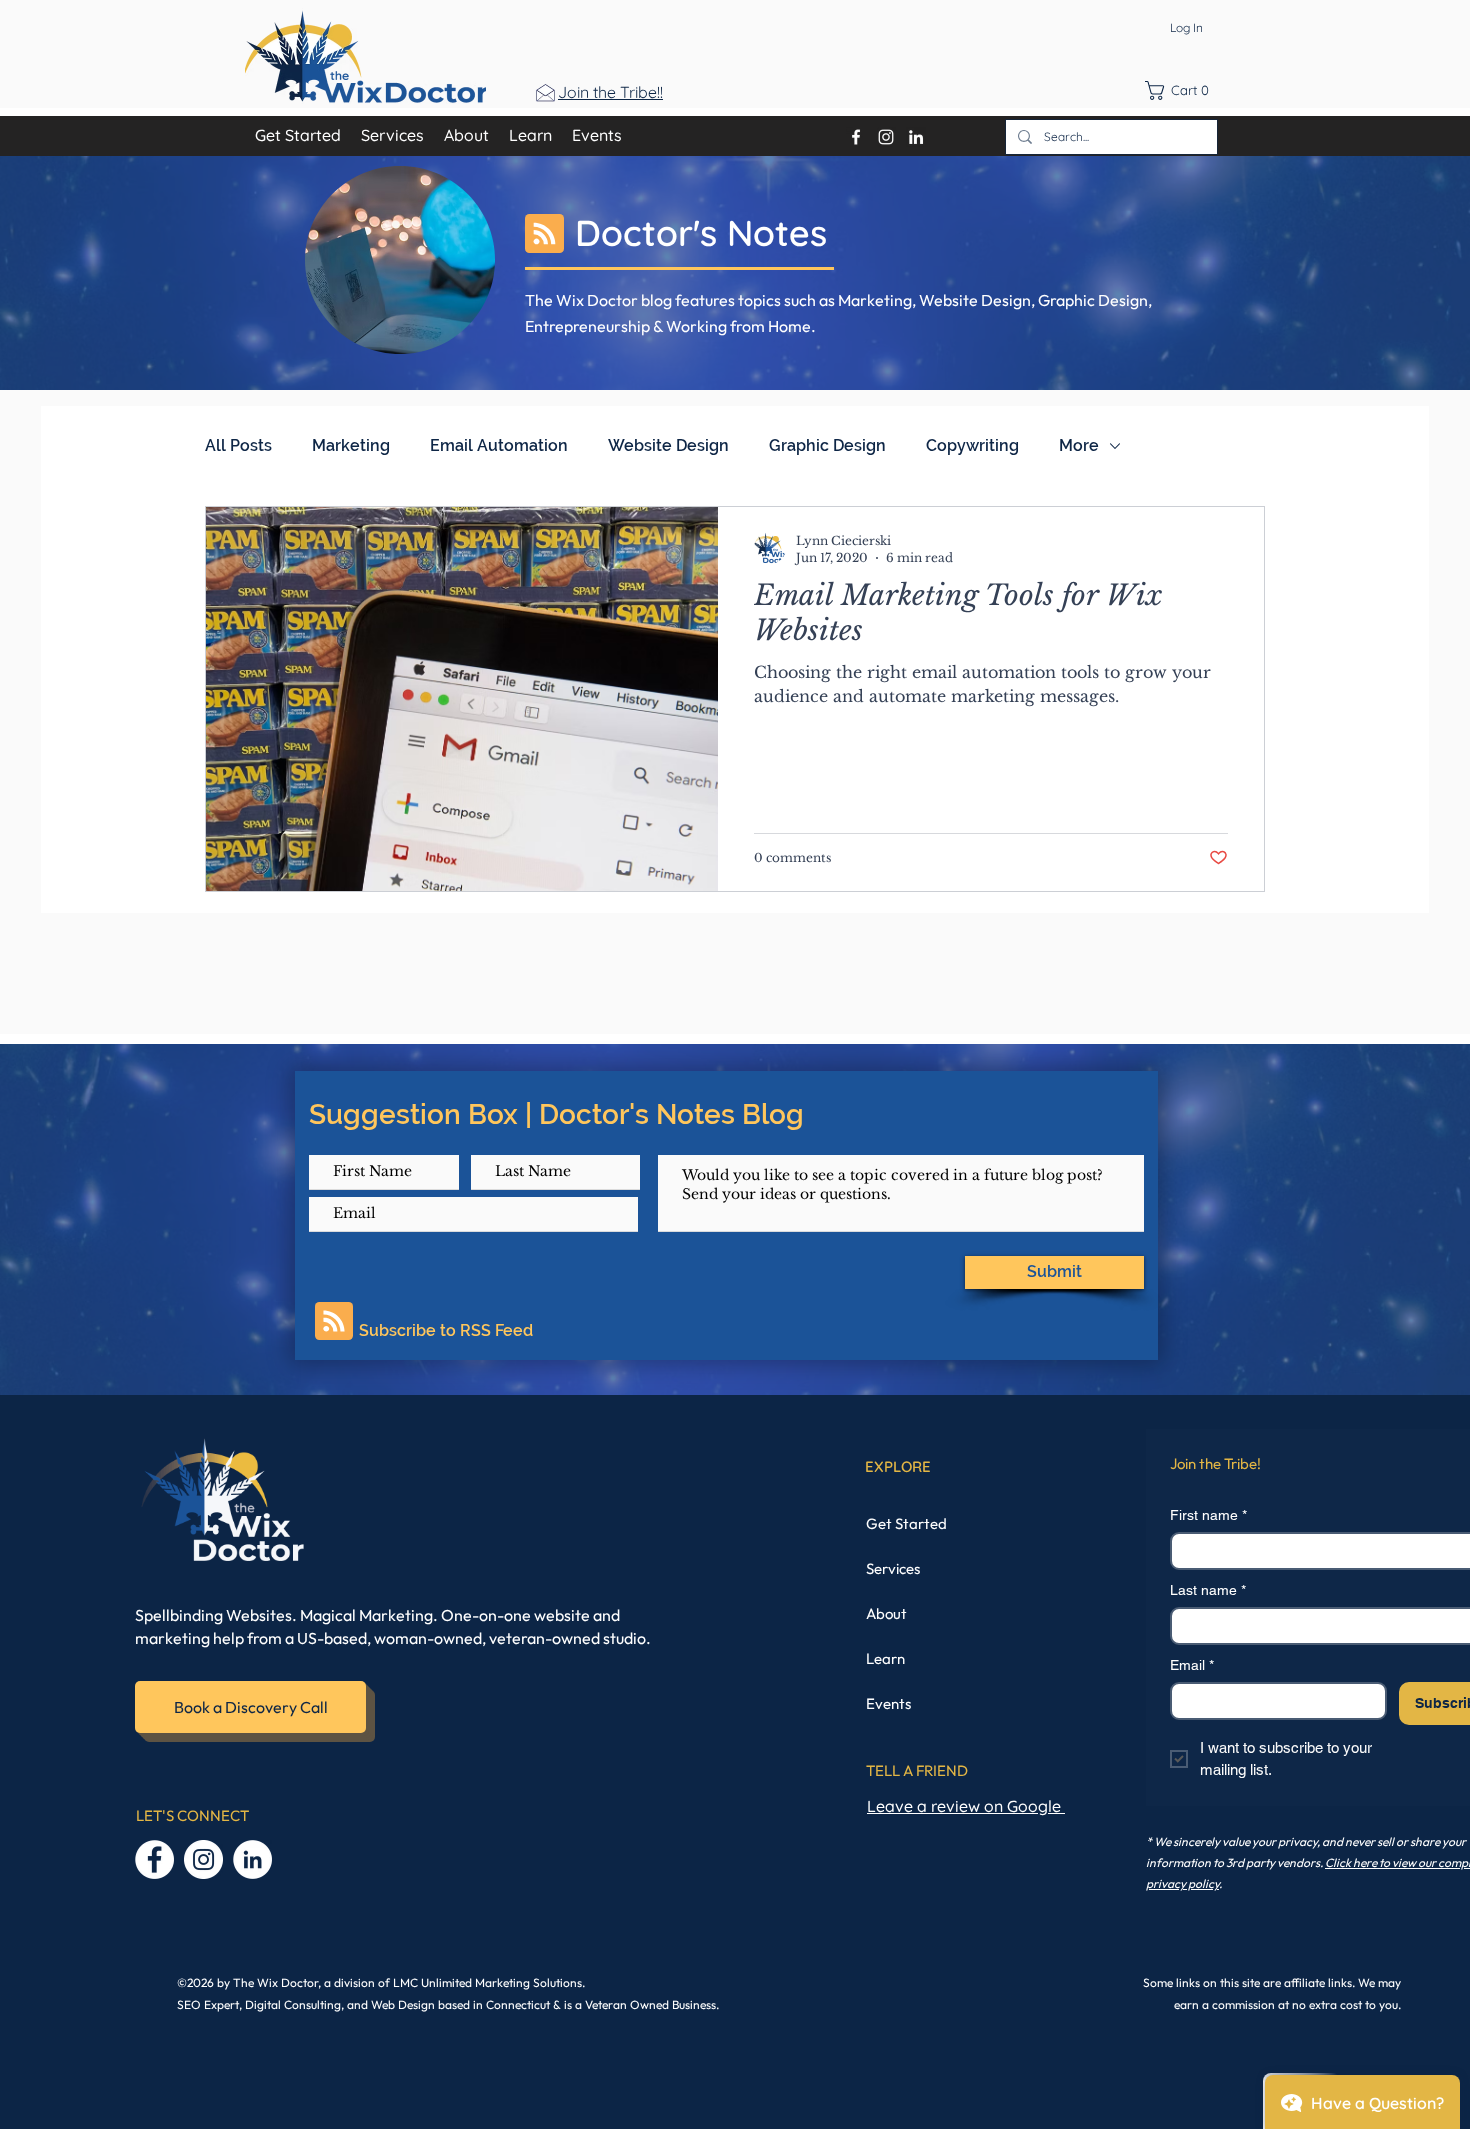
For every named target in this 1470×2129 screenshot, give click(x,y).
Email (1192, 1665)
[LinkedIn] (916, 137)
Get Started (906, 1523)
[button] (1183, 90)
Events (888, 1703)
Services (893, 1568)
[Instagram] (203, 1859)
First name (1208, 1515)
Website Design (668, 445)
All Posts (238, 445)
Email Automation (499, 445)
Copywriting (972, 445)
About (886, 1613)
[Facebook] (154, 1859)
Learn (885, 1658)
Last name (1208, 1590)
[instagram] (886, 137)
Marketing (351, 445)
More (1079, 445)
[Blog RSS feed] (544, 234)
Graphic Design (827, 445)
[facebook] (856, 137)
